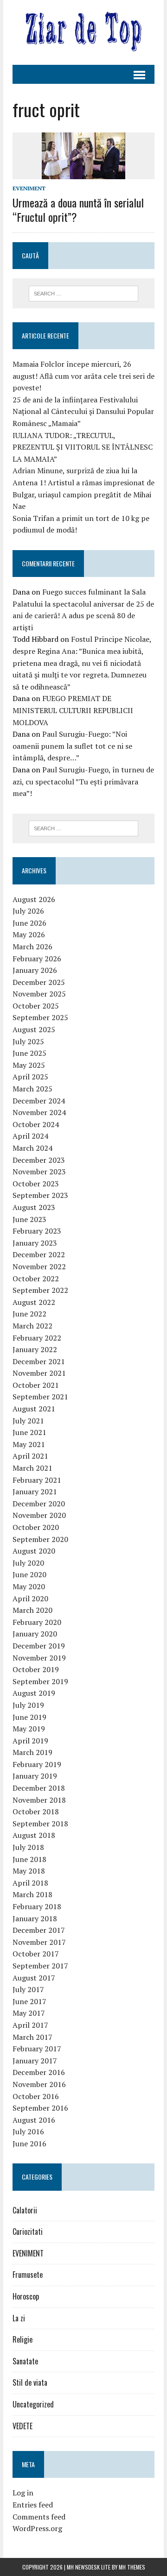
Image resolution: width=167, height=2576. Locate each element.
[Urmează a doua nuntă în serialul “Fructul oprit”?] (83, 173)
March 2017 (32, 2037)
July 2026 (28, 911)
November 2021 (39, 1373)
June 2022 (29, 1314)
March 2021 (32, 1468)
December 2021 (39, 1361)
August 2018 (34, 1835)
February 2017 (37, 2049)
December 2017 (39, 1930)
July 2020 (28, 1563)
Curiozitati (28, 2231)
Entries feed (33, 2505)
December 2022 (39, 1254)
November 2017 (39, 1942)
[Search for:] (84, 293)
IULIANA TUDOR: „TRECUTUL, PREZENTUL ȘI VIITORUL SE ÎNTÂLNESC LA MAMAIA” (83, 447)
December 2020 (39, 1504)
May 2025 (29, 1065)
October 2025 (36, 1006)
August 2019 (34, 1693)
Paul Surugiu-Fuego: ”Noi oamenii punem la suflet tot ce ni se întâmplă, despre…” (72, 746)
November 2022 (39, 1266)
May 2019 (29, 1729)
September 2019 (40, 1681)
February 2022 (37, 1338)
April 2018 (30, 1883)
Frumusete (28, 2275)
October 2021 (36, 1385)
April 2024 (30, 1136)
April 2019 (30, 1741)
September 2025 (40, 1017)
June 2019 (29, 1717)
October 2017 (36, 1954)
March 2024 (32, 1148)
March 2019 (32, 1752)
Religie (22, 2339)
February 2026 (37, 959)
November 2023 (39, 1172)
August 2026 (34, 899)
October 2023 (36, 1184)
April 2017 (30, 2025)
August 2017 (34, 1978)
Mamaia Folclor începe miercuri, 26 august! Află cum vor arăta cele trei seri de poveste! (83, 376)
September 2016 (40, 2108)
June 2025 (29, 1053)
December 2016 (39, 2072)
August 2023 (34, 1207)
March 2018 (32, 1894)
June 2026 (29, 923)
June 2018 (29, 1859)
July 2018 (28, 1847)
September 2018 (40, 1824)
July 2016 (28, 2131)
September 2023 (40, 1195)
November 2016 (39, 2084)
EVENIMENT (29, 188)
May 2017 (29, 2013)
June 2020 (29, 1574)
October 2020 (36, 1527)
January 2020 (35, 1634)
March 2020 (32, 1610)
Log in (23, 2493)
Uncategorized (33, 2404)
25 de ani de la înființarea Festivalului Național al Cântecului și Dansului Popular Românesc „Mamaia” (83, 411)
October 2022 (36, 1279)
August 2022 (34, 1302)
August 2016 (34, 2120)
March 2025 (32, 1089)
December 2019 (39, 1646)
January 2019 (35, 1776)
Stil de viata (30, 2382)
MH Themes (132, 2567)
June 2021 (29, 1432)
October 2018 (36, 1811)
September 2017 (40, 1966)
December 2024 (39, 1101)
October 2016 (36, 2096)
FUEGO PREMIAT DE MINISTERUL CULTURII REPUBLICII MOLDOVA (73, 710)
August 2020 (34, 1551)
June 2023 (29, 1219)
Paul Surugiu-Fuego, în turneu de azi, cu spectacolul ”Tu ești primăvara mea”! (83, 781)
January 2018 (35, 1918)
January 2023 (35, 1243)
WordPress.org (37, 2528)
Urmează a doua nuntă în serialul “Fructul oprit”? (78, 210)
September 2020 (40, 1539)
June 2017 (29, 2001)
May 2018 (29, 1871)
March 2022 (32, 1326)
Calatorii (25, 2210)
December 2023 (39, 1160)
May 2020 (29, 1586)
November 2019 (39, 1658)
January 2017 (35, 2061)
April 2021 (30, 1456)
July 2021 (28, 1421)
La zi (19, 2318)
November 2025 (39, 994)
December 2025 (39, 982)
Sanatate (25, 2361)
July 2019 (28, 1705)
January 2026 (35, 970)
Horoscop (26, 2296)
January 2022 (35, 1349)
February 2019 (37, 1764)
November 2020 (39, 1515)
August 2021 (34, 1409)
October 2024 (36, 1124)
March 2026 (32, 946)
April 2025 (30, 1077)
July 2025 (28, 1041)
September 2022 (40, 1290)
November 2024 (39, 1112)
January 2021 (35, 1492)
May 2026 (29, 934)
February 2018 (37, 1906)
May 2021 (29, 1444)
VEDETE (22, 2426)
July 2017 (28, 1989)
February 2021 (37, 1480)
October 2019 (36, 1669)
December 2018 (39, 1788)
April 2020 (30, 1598)
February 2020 (37, 1622)
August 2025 (34, 1029)
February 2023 (37, 1231)
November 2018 (39, 1800)
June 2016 (29, 2144)
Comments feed (39, 2517)
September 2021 (40, 1397)
